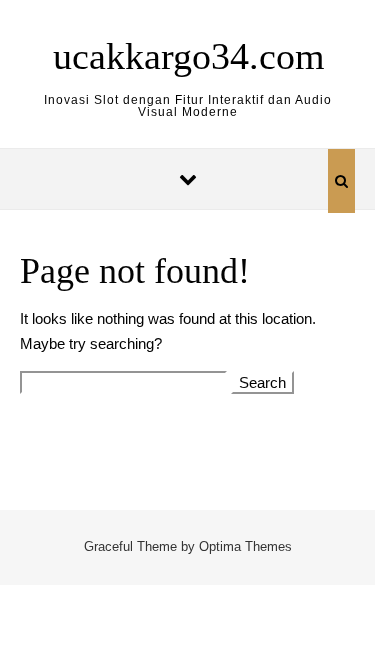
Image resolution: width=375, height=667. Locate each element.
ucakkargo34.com (189, 56)
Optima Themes (245, 546)
